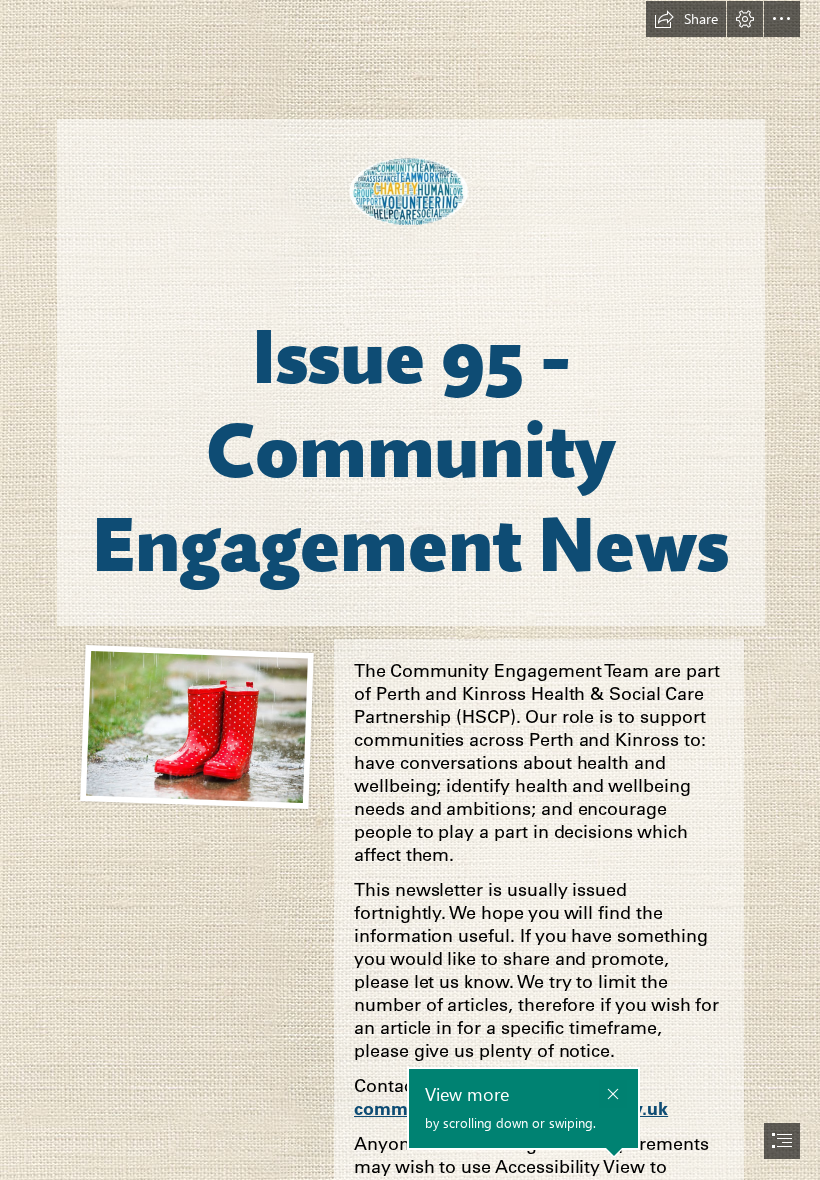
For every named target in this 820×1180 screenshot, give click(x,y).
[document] (410, 590)
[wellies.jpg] (197, 726)
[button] (686, 19)
